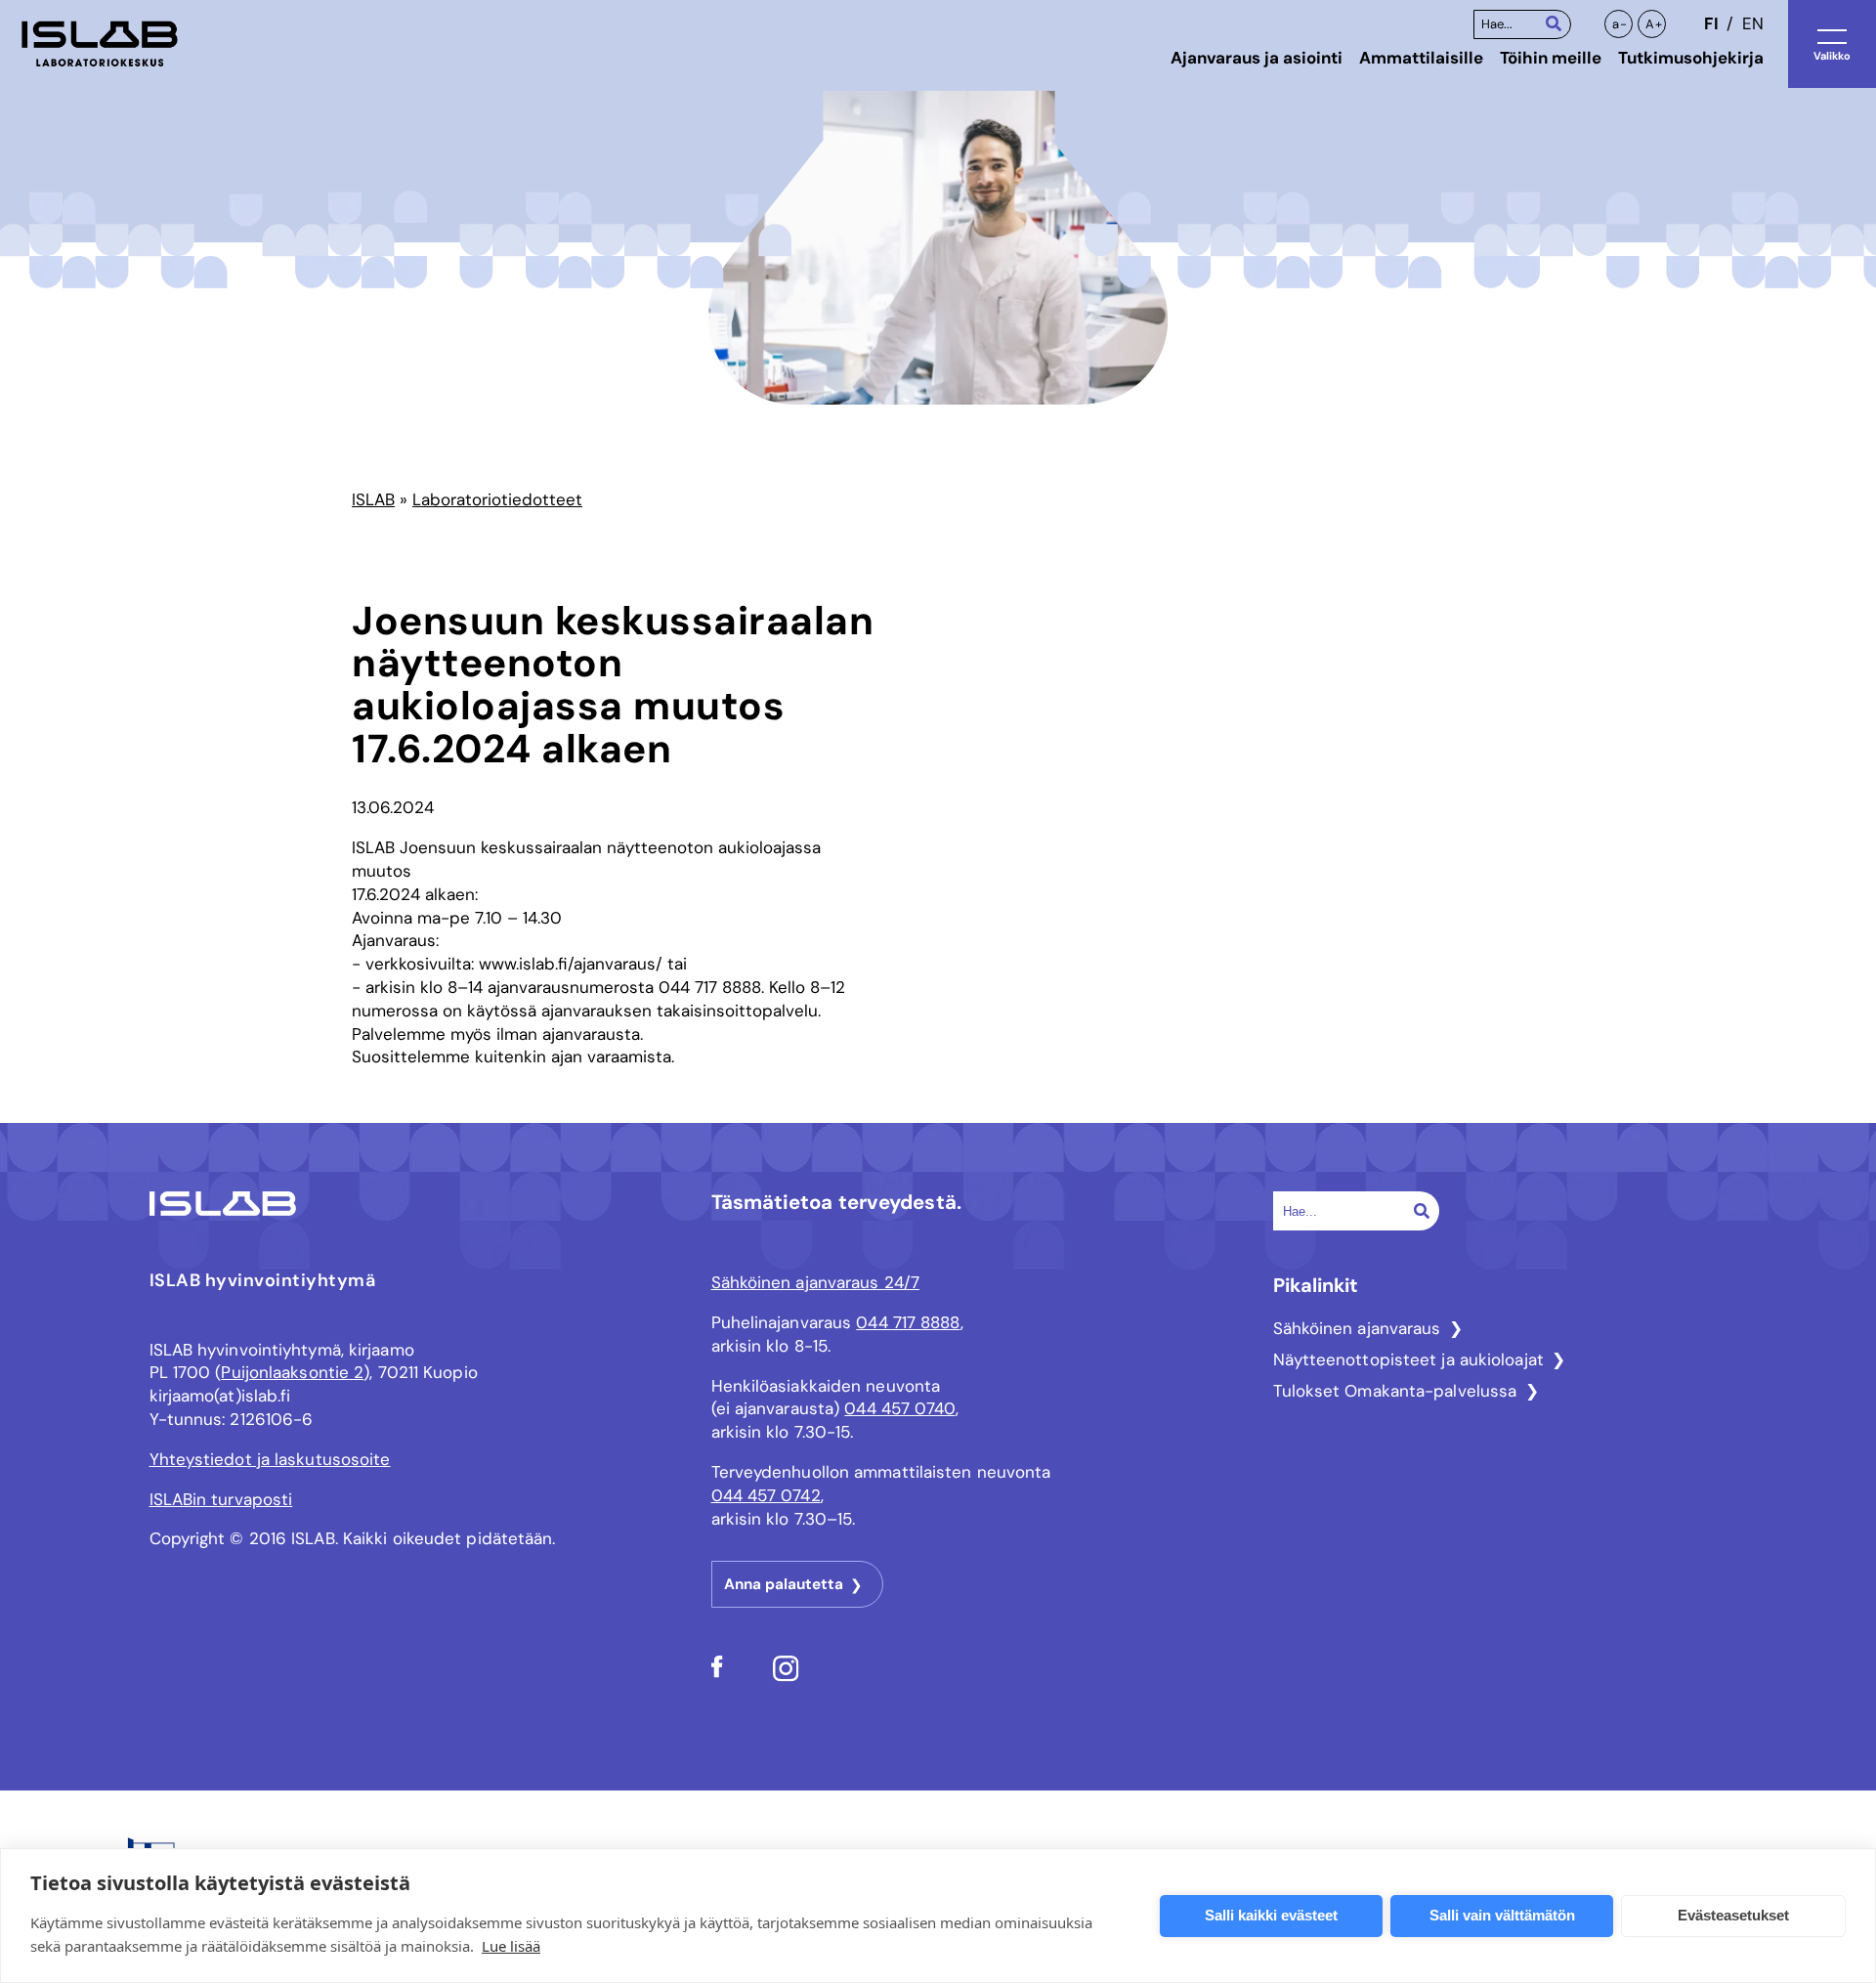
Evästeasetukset (1733, 1915)
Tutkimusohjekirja (1691, 58)
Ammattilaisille (1421, 58)
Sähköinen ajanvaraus (1357, 1328)
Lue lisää (511, 1946)
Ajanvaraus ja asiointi (1257, 58)
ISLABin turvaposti (221, 1499)
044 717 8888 (908, 1322)
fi (1711, 23)
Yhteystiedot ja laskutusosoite (270, 1459)
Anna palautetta (784, 1584)
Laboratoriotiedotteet (497, 499)
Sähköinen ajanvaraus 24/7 (816, 1282)
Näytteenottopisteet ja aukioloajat (1408, 1359)
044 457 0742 (766, 1495)
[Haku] (1554, 23)
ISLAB (373, 499)
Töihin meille (1551, 58)
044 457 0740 (899, 1408)
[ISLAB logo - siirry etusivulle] (100, 44)
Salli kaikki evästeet (1271, 1915)
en (1753, 23)
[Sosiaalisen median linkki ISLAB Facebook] (717, 1672)
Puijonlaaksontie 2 (292, 1372)
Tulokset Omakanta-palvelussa (1395, 1391)
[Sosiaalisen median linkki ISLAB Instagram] (786, 1676)
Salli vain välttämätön (1502, 1915)
